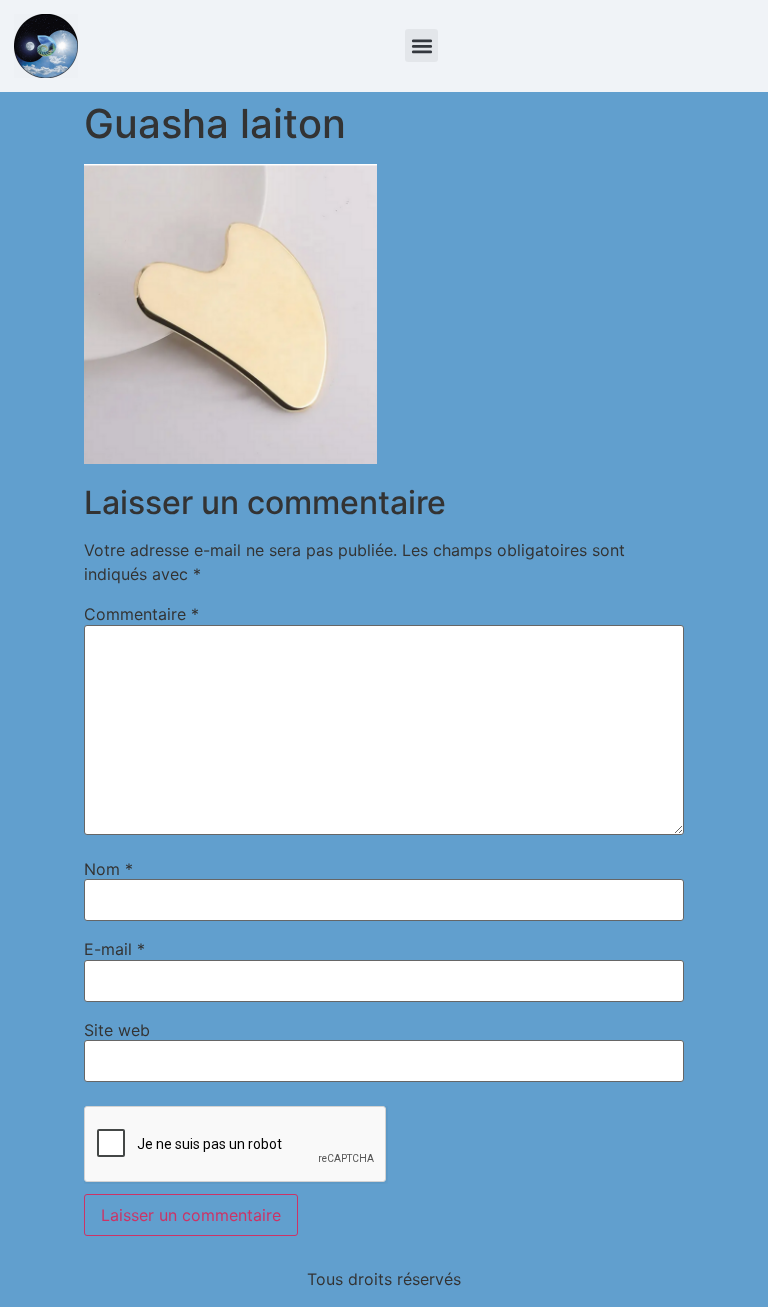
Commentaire (141, 614)
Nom (108, 869)
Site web (117, 1030)
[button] (421, 45)
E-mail (114, 949)
